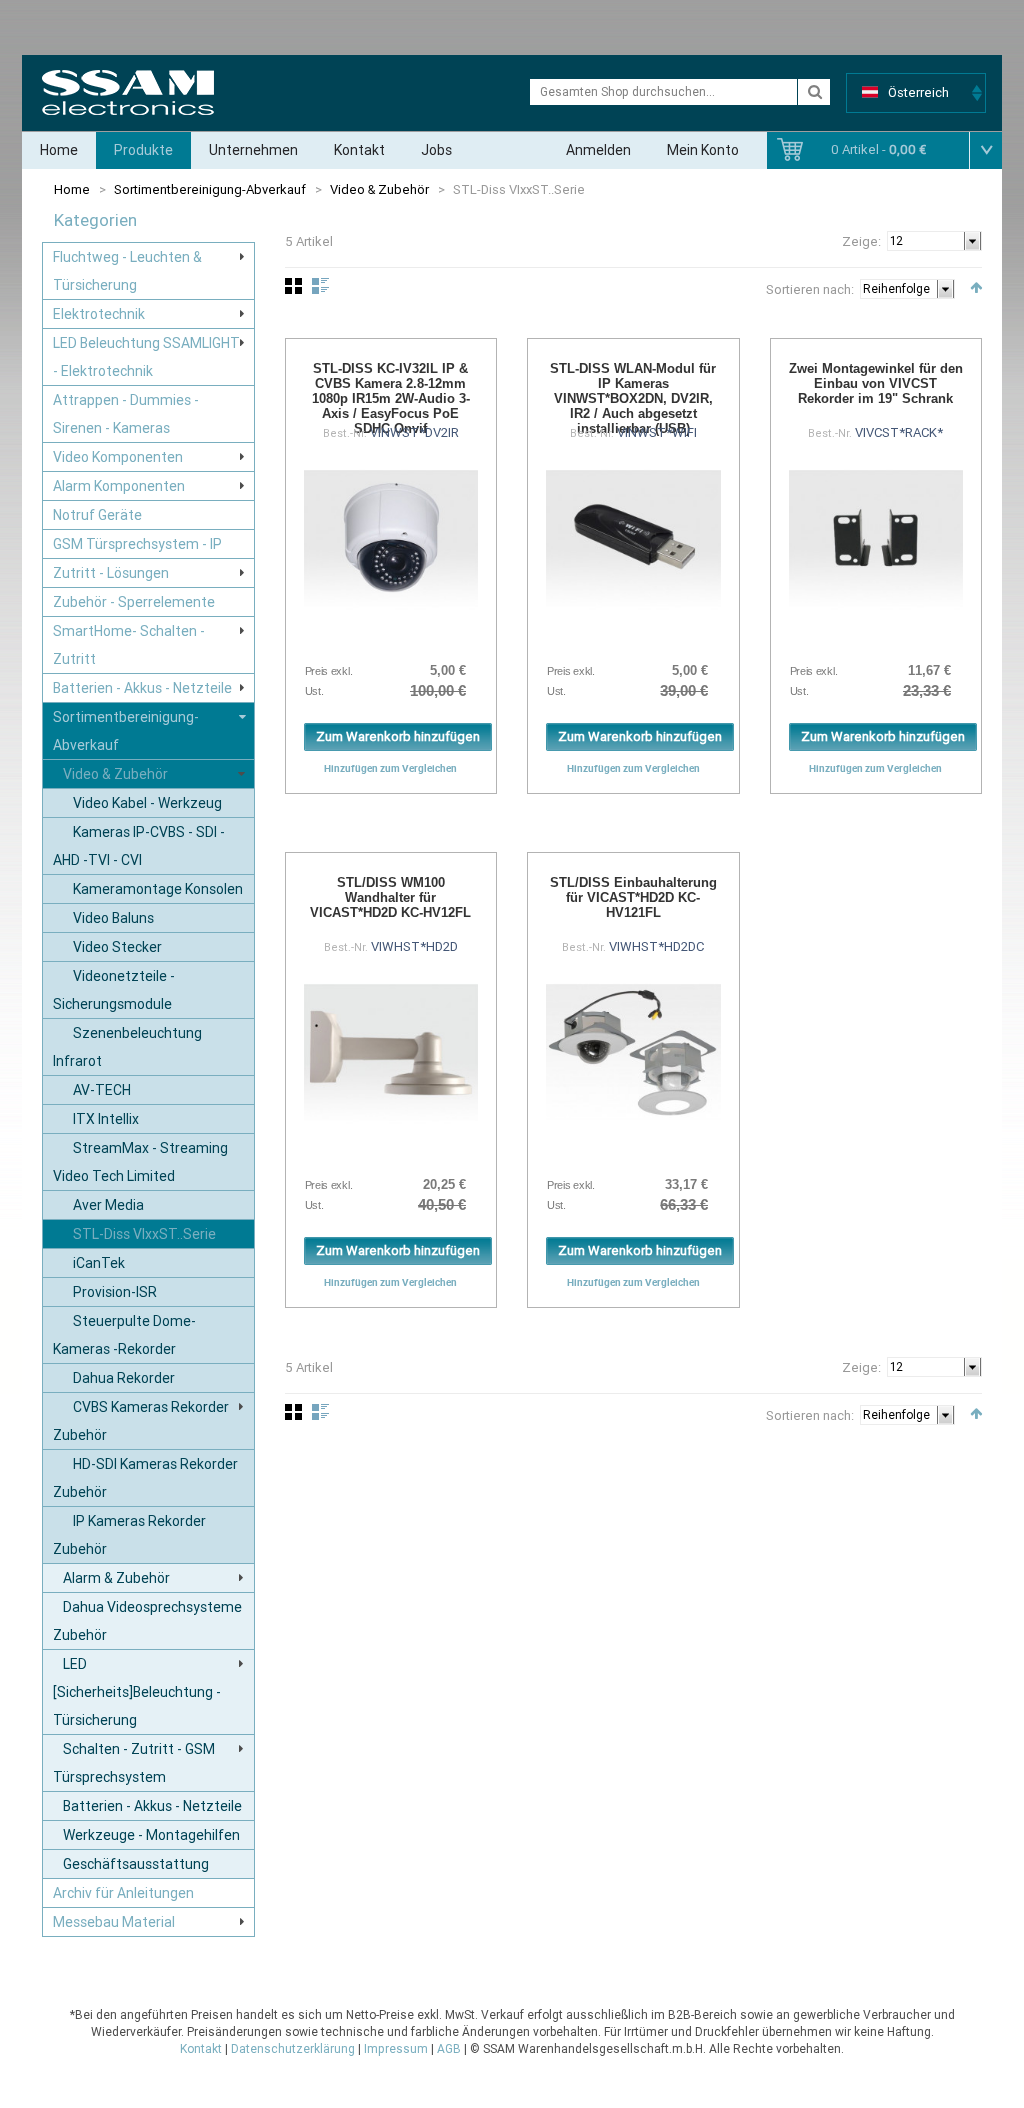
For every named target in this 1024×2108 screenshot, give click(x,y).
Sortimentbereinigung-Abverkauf (210, 189)
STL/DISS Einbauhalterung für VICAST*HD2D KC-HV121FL (633, 897)
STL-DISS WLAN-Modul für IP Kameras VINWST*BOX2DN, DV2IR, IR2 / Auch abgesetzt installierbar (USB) (633, 398)
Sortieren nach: (810, 289)
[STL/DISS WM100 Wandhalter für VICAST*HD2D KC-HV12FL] (391, 1052)
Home (59, 150)
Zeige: (861, 241)
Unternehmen (253, 150)
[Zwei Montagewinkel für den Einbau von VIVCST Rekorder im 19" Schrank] (876, 538)
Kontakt (359, 150)
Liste (320, 286)
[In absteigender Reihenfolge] (976, 287)
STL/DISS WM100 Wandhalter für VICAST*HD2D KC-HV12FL (390, 897)
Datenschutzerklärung (293, 2049)
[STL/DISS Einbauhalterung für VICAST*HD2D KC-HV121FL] (633, 1052)
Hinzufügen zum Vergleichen (390, 768)
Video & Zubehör (379, 189)
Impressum (396, 2049)
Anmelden (598, 150)
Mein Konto (703, 150)
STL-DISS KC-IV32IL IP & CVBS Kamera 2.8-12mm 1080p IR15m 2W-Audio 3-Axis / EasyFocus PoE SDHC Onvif (391, 398)
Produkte (143, 150)
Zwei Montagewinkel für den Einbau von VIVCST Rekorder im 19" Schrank (876, 383)
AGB (449, 2049)
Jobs (436, 150)
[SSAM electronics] (128, 92)
